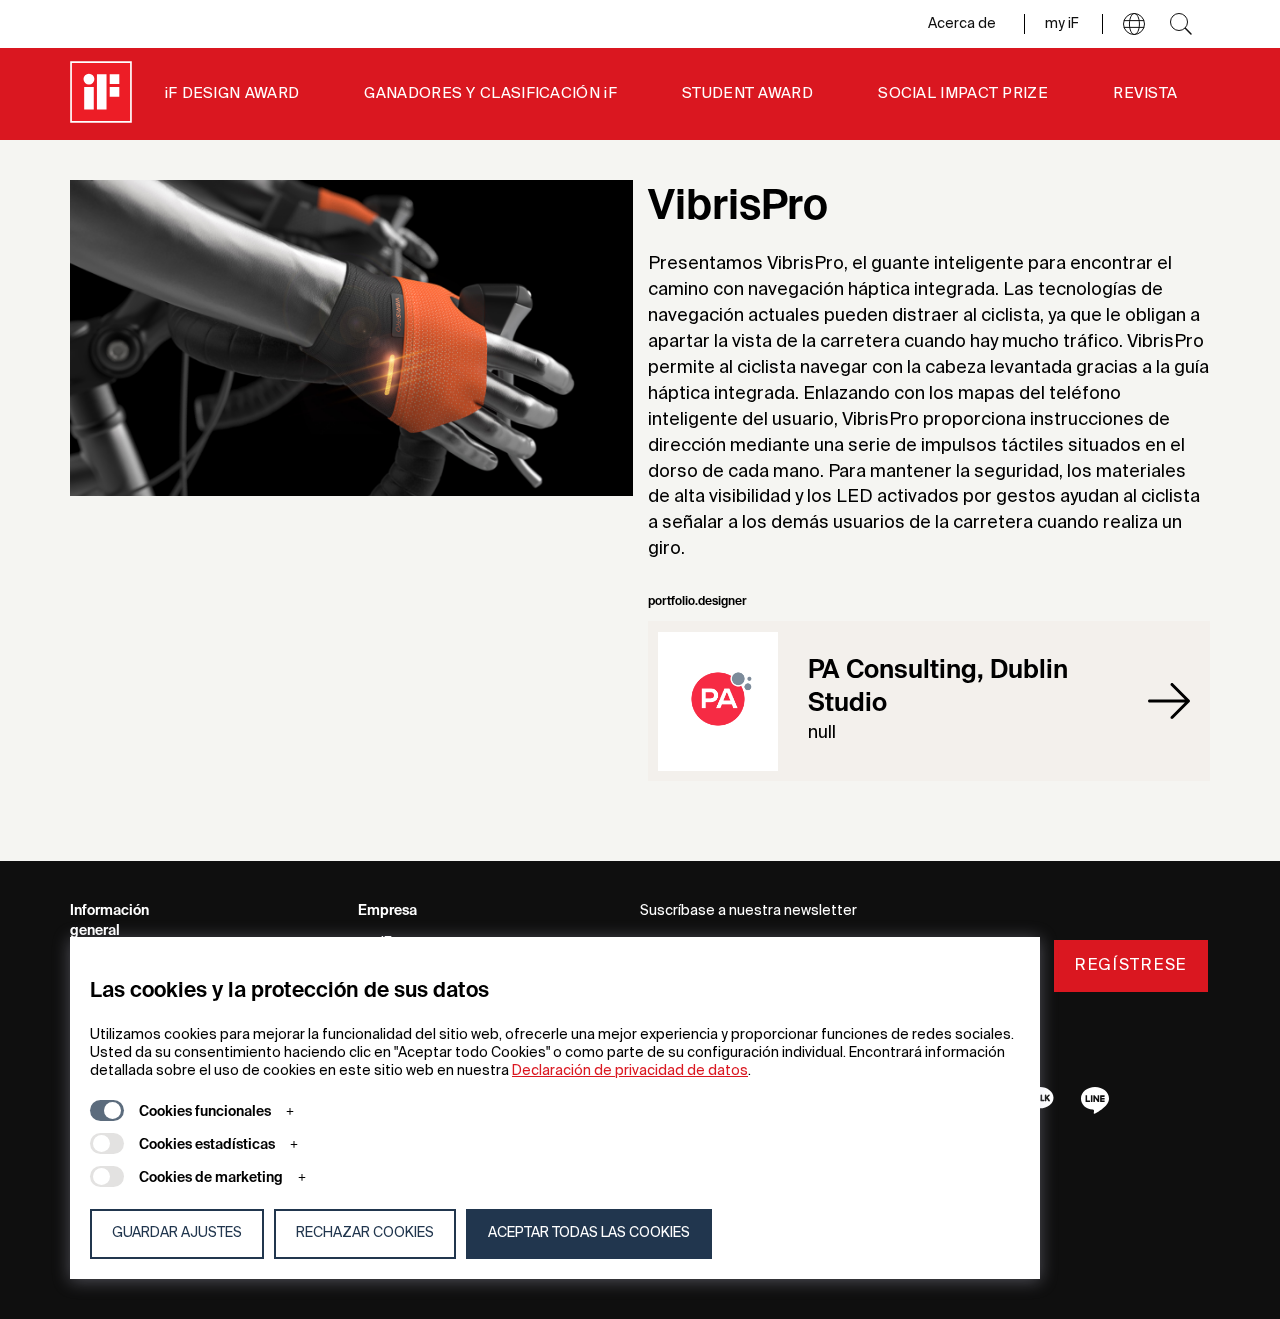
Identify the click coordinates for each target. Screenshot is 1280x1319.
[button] (1134, 24)
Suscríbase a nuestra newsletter (748, 911)
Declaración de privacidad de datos (630, 1071)
